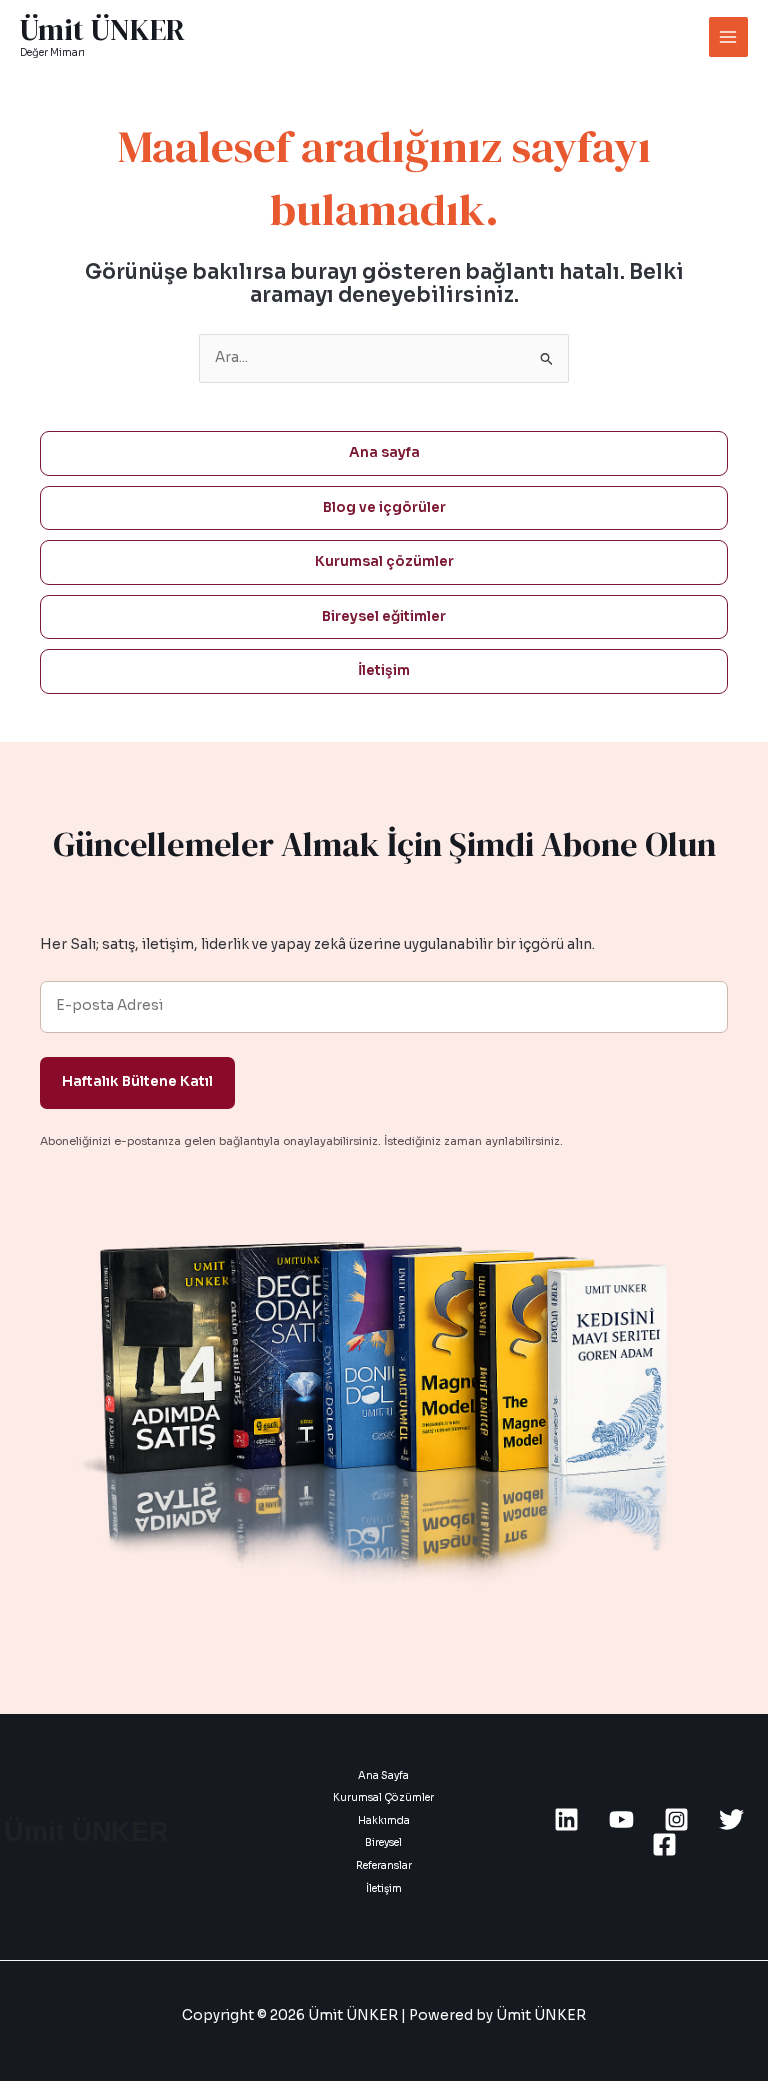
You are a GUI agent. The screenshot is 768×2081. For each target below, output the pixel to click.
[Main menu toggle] (728, 36)
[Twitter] (731, 1819)
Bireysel (383, 1842)
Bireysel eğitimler (384, 616)
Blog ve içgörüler (384, 507)
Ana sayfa (384, 452)
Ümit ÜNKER (102, 30)
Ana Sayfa (383, 1775)
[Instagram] (676, 1819)
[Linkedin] (566, 1819)
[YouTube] (621, 1819)
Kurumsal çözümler (384, 561)
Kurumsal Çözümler (383, 1797)
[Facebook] (664, 1844)
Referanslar (384, 1865)
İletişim (384, 670)
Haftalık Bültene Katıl (137, 1081)
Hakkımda (384, 1820)
